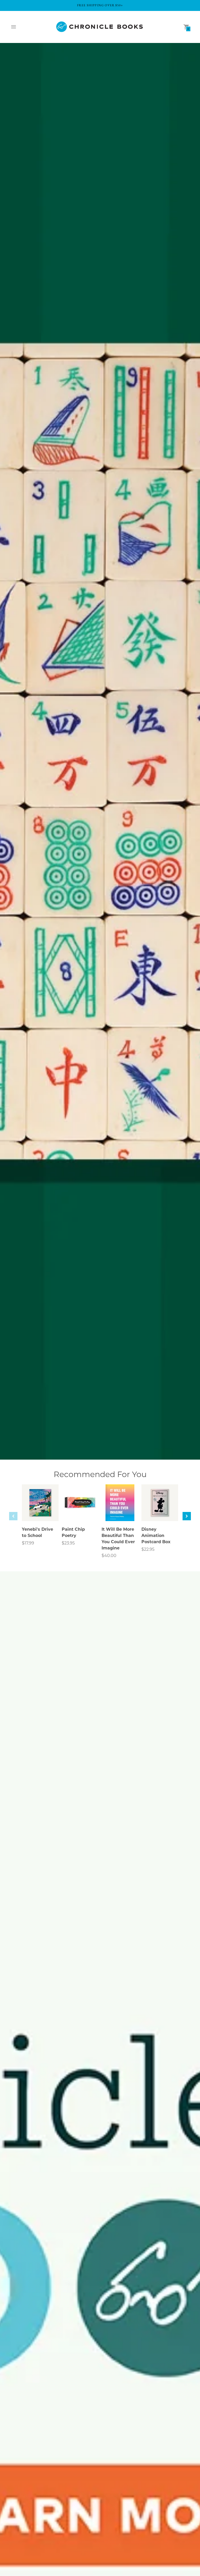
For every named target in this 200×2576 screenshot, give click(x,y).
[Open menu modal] (14, 27)
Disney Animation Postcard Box (156, 1536)
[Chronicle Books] (100, 27)
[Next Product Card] (187, 1516)
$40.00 (109, 1556)
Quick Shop (40, 1510)
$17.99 (28, 1543)
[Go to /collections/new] (100, 751)
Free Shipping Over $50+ (100, 5)
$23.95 (68, 1543)
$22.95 (148, 1549)
